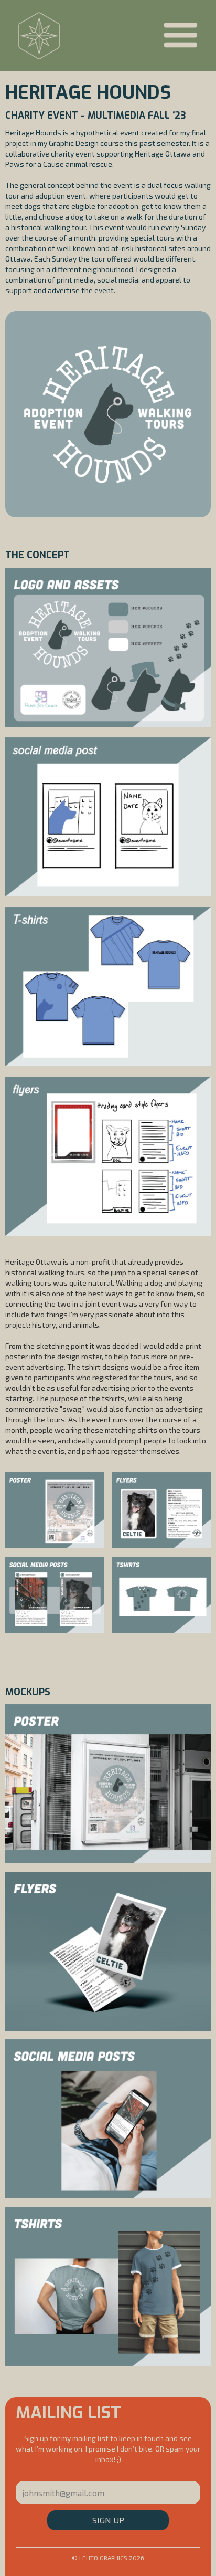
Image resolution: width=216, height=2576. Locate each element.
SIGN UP (108, 2520)
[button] (180, 36)
